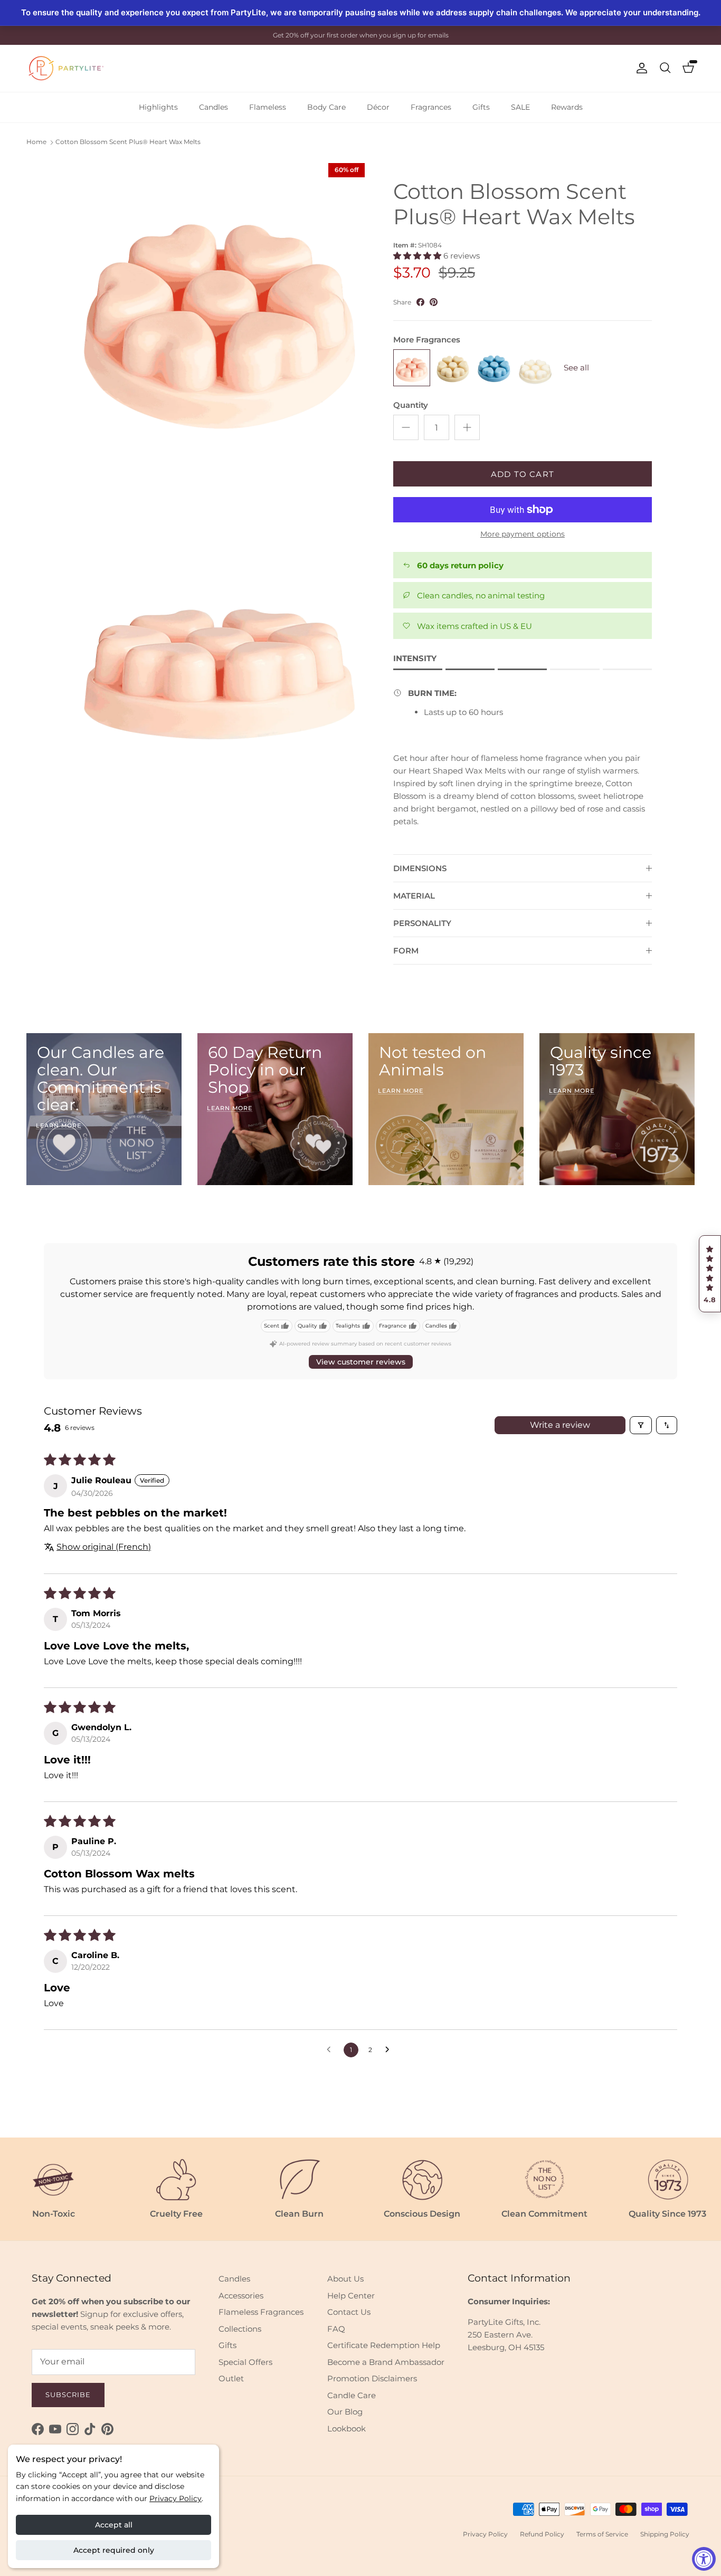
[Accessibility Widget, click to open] (704, 2559)
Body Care (326, 107)
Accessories (241, 2296)
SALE (520, 107)
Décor (378, 107)
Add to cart (523, 474)
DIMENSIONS (420, 868)
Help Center (351, 2296)
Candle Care (352, 2395)
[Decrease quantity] (406, 427)
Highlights (158, 107)
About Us (345, 2279)
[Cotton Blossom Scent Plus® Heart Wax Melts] (412, 368)
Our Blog (345, 2412)
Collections (240, 2329)
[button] (710, 1274)
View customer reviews (361, 1362)
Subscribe (68, 2394)
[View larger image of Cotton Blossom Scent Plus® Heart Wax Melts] (220, 308)
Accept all (114, 2525)
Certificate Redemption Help (384, 2345)
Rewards (567, 107)
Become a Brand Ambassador (386, 2362)
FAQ (336, 2329)
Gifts (481, 107)
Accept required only (114, 2550)
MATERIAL (414, 896)
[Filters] (641, 1425)
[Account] (640, 68)
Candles (214, 107)
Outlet (231, 2378)
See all (576, 368)
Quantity (411, 405)
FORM (406, 951)
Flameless (268, 107)
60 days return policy (460, 565)
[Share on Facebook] (420, 302)
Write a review (560, 1425)
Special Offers (245, 2362)
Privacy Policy (175, 2498)
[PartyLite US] (66, 68)
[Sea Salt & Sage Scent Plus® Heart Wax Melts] (494, 368)
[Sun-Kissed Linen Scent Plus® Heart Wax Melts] (535, 368)
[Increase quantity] (467, 427)
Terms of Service (602, 2534)
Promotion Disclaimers (372, 2378)
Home (36, 142)
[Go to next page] (390, 2050)
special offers (384, 35)
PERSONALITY (422, 923)
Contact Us (349, 2312)
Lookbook (347, 2429)
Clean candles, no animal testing (481, 595)
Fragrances (431, 107)
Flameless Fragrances (261, 2312)
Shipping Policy (665, 2534)
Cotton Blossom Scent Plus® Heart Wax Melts (128, 142)
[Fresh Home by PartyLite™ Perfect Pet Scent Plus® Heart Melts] (453, 368)
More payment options (523, 534)
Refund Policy (542, 2534)
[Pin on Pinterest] (434, 302)
